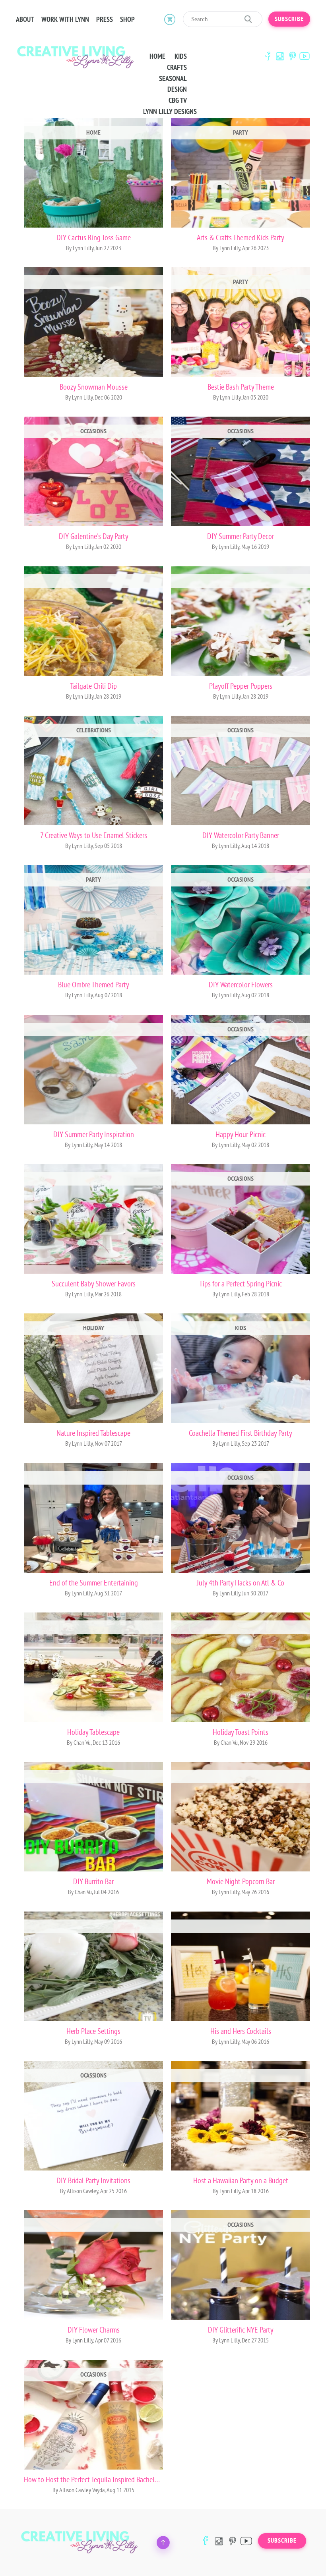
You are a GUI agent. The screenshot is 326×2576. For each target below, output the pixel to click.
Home (157, 56)
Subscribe (289, 19)
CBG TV (178, 100)
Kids (181, 56)
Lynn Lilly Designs (170, 112)
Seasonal (173, 79)
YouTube (305, 56)
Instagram (280, 56)
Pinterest (292, 56)
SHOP (127, 19)
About (25, 19)
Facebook (268, 56)
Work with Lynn (65, 19)
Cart (170, 19)
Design (177, 89)
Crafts (177, 68)
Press (105, 19)
